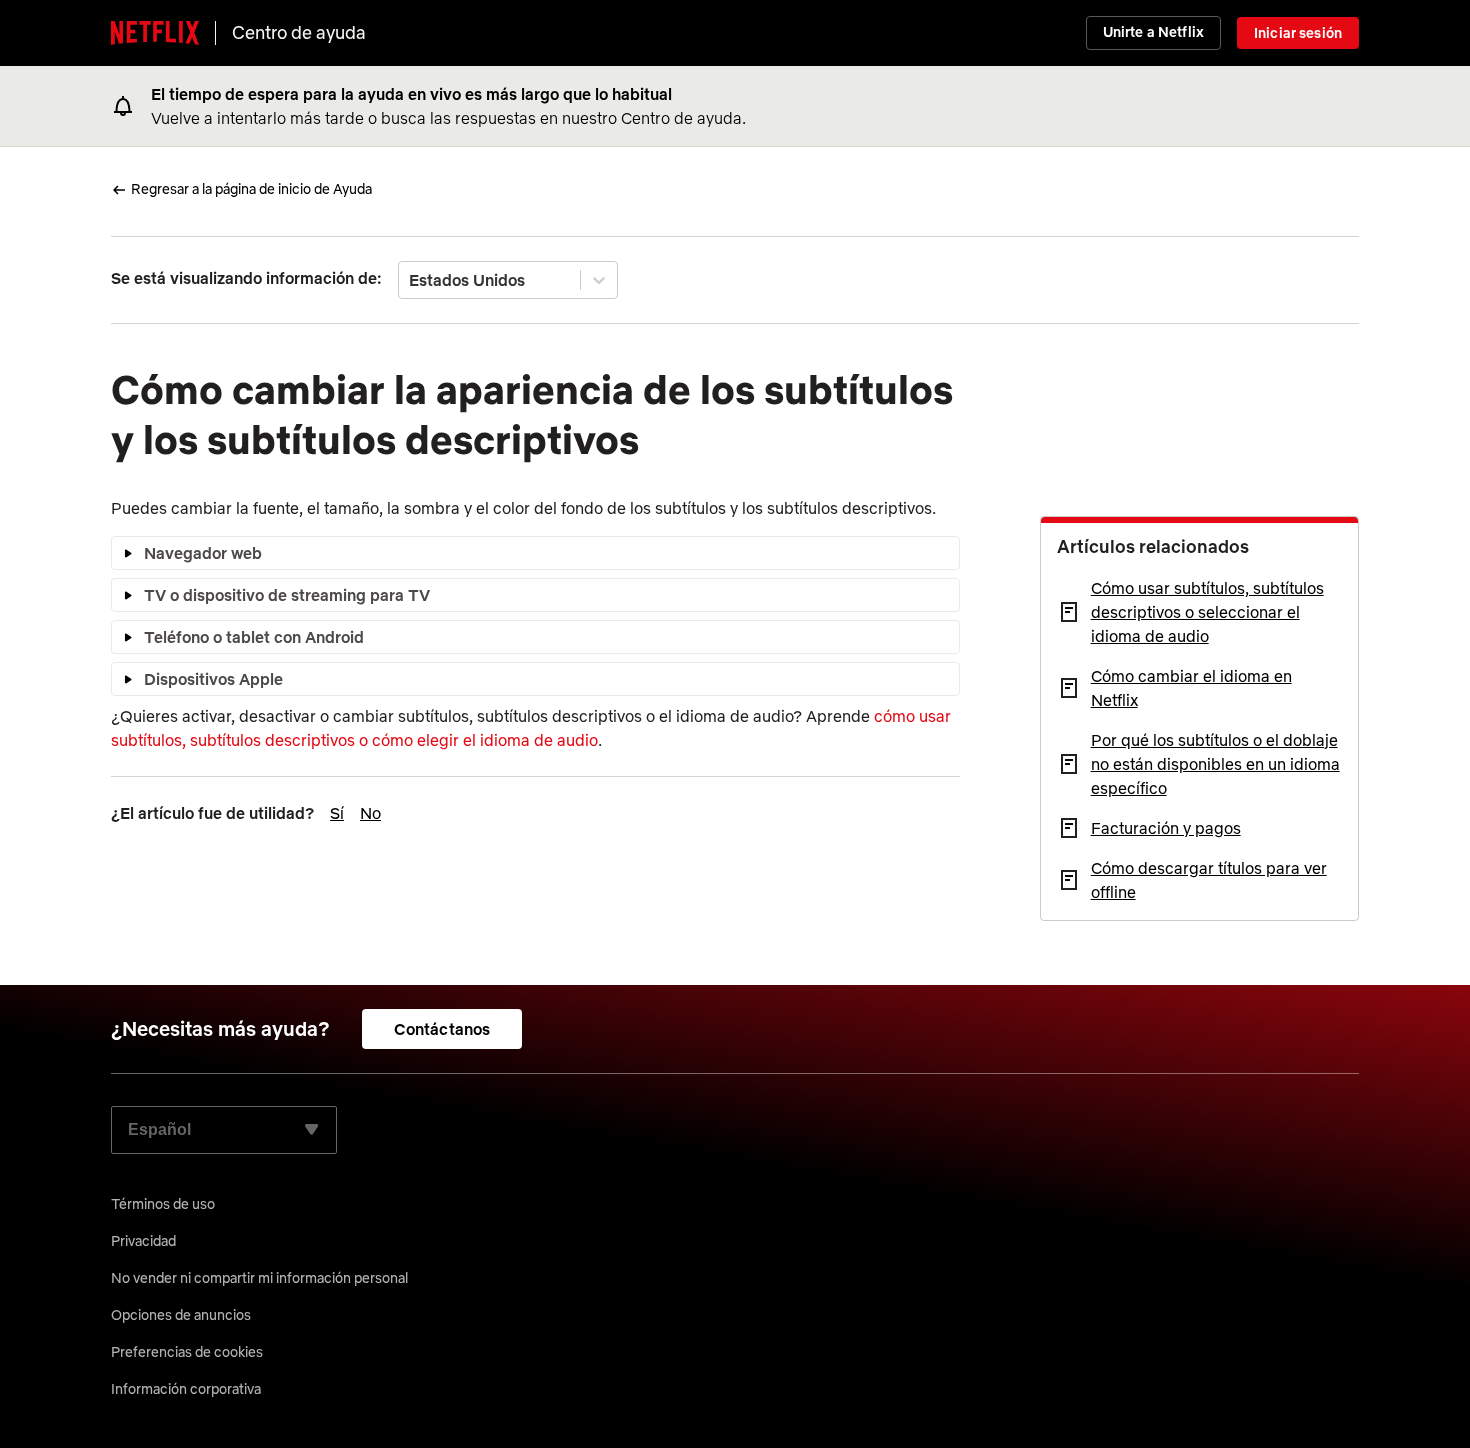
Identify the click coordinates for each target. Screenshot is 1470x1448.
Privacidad (143, 1241)
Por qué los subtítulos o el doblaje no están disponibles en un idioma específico (1215, 764)
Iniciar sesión (1298, 33)
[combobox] (411, 280)
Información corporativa (186, 1389)
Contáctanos (442, 1029)
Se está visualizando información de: (246, 278)
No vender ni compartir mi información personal (259, 1278)
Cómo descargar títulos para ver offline (1209, 880)
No (370, 813)
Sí (337, 813)
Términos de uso (163, 1204)
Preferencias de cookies (187, 1352)
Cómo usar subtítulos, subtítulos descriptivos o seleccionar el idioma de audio (1207, 612)
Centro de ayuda (299, 32)
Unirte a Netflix (1153, 32)
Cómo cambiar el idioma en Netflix (1191, 688)
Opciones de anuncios (181, 1315)
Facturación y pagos (1166, 828)
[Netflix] (155, 33)
